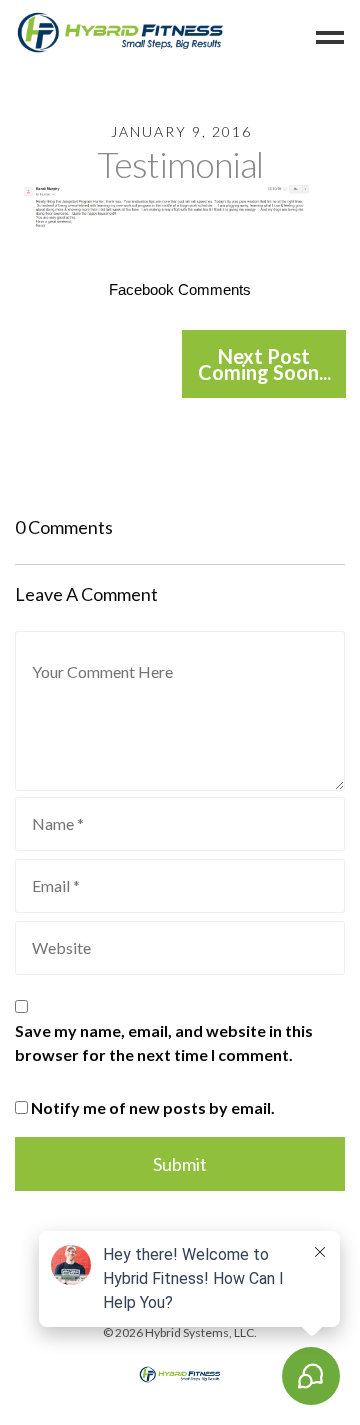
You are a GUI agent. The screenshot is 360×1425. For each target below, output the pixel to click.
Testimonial (180, 164)
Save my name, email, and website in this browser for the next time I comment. (164, 1042)
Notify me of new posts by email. (153, 1107)
